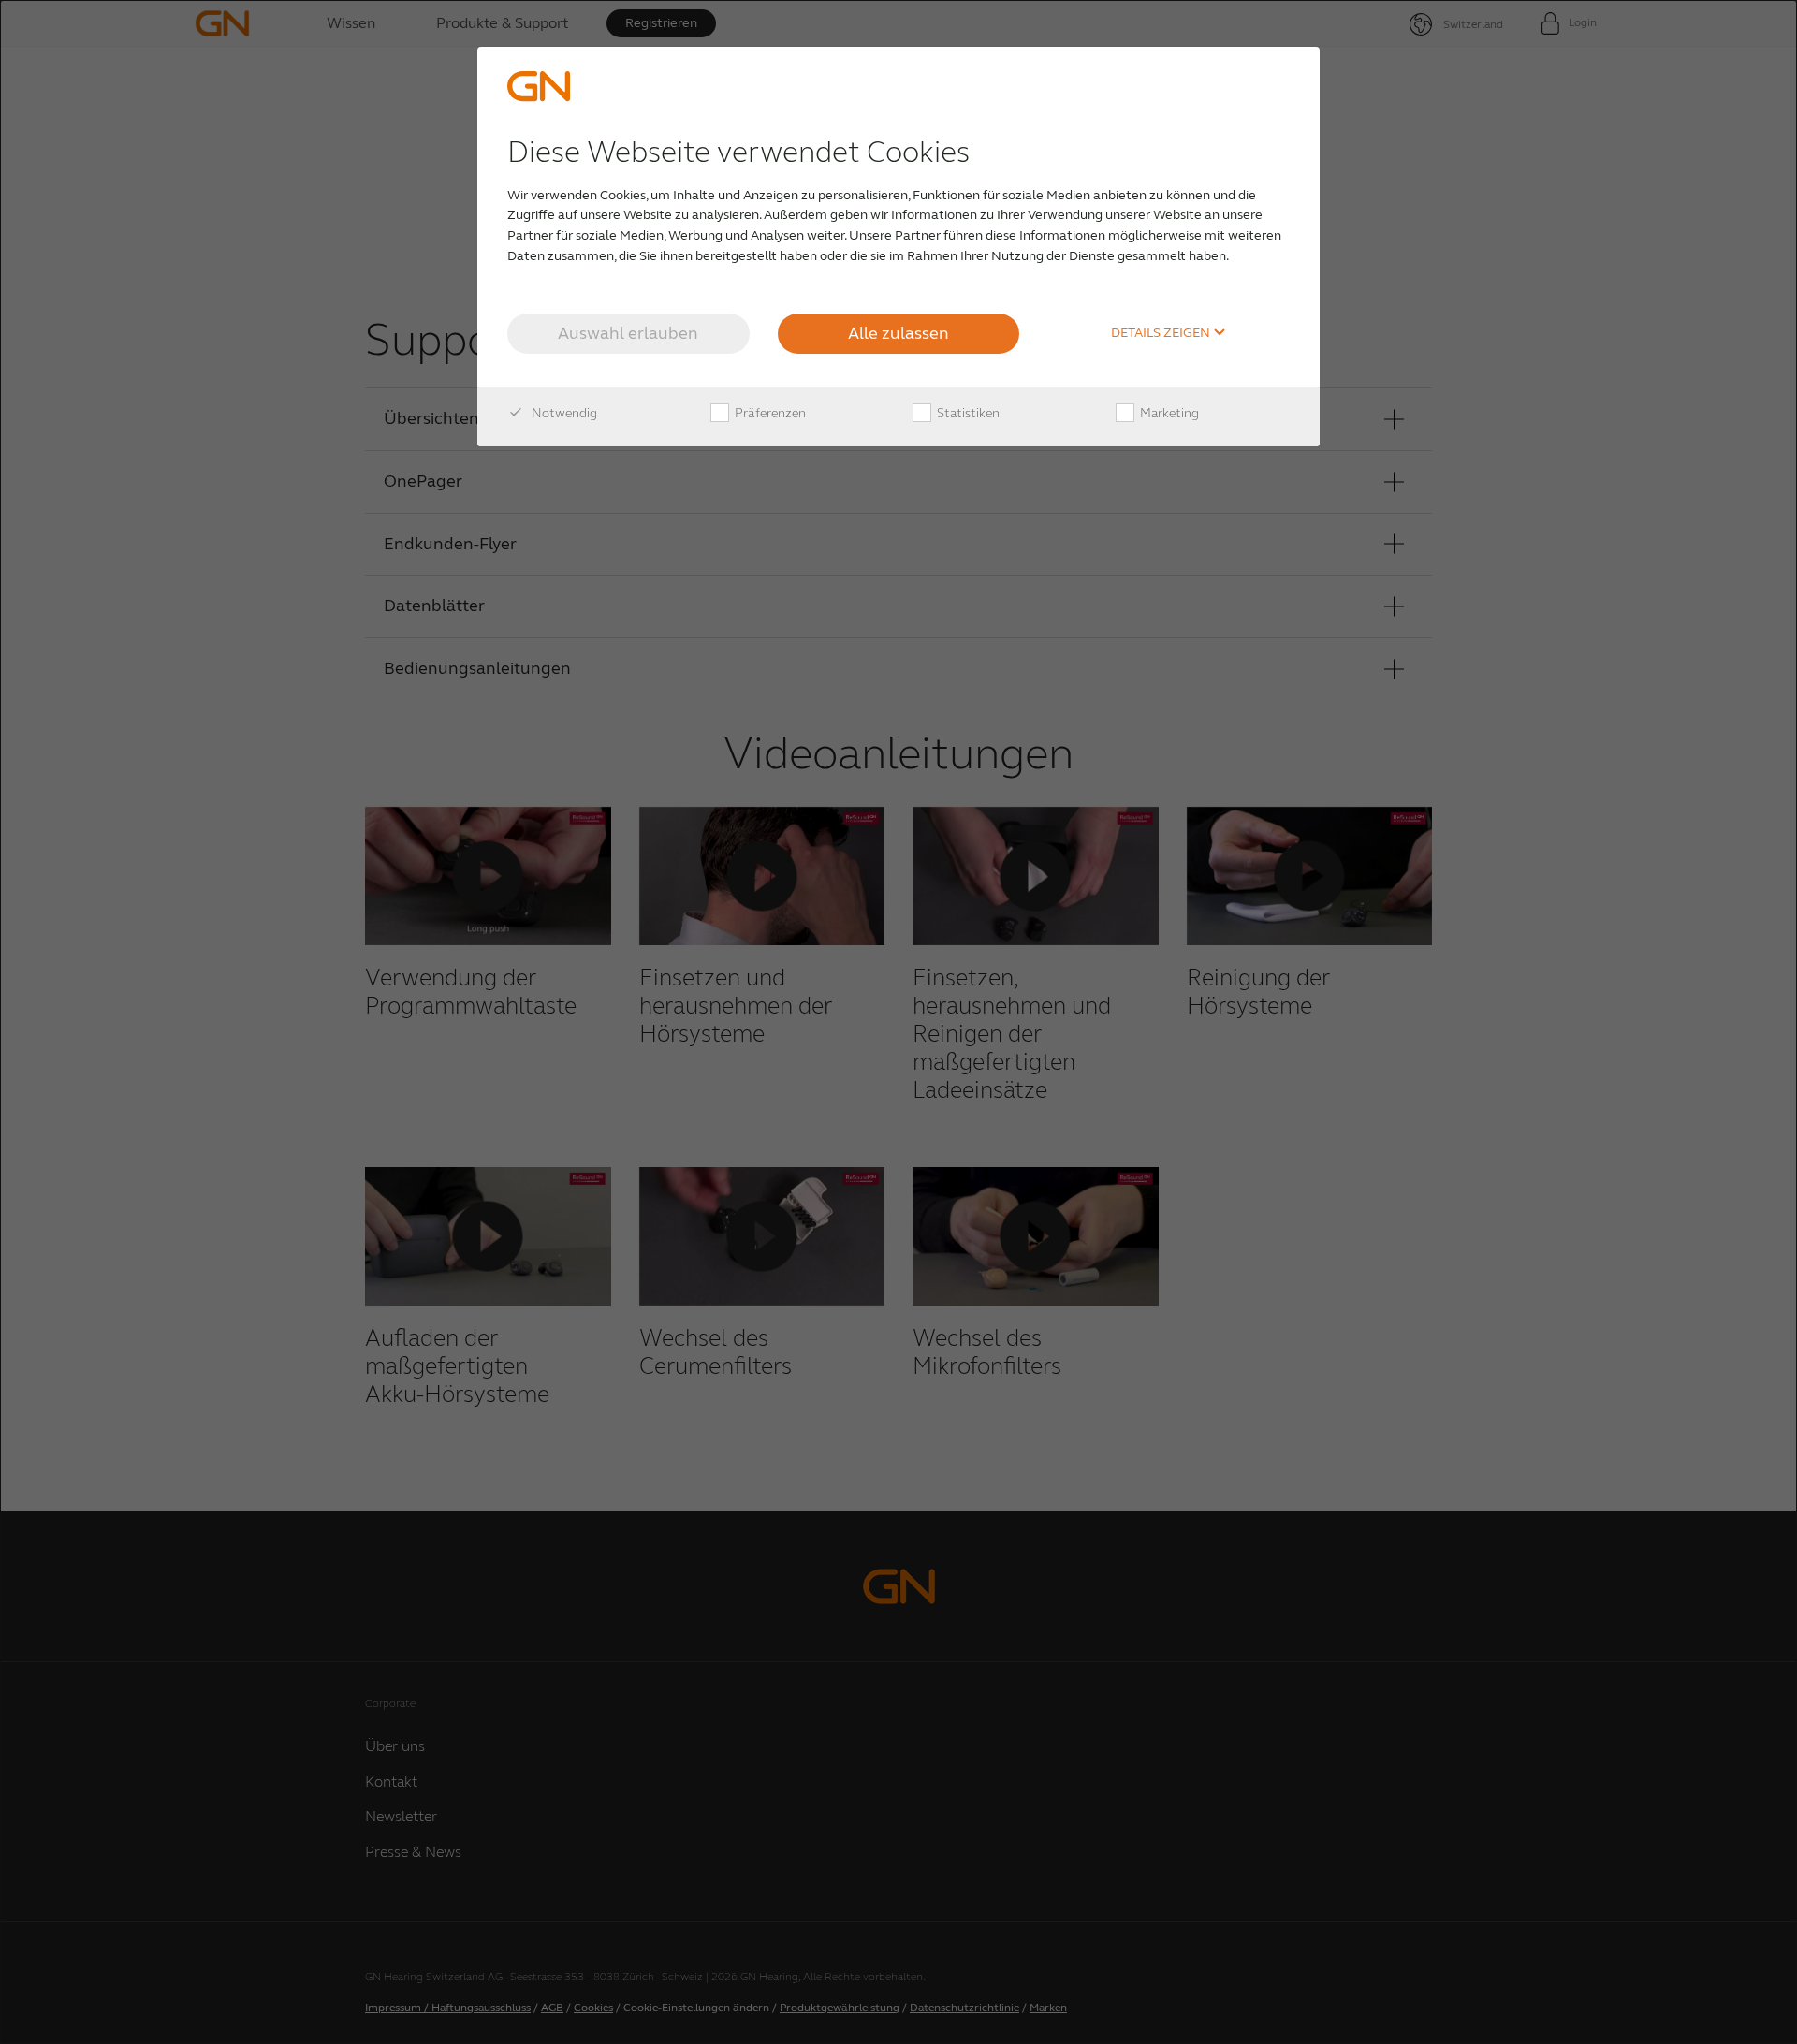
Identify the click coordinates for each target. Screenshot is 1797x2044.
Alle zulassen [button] (898, 333)
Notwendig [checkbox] (563, 413)
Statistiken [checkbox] (967, 413)
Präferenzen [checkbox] (769, 413)
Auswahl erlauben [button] (628, 333)
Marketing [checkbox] (1168, 413)
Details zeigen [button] (1162, 333)
